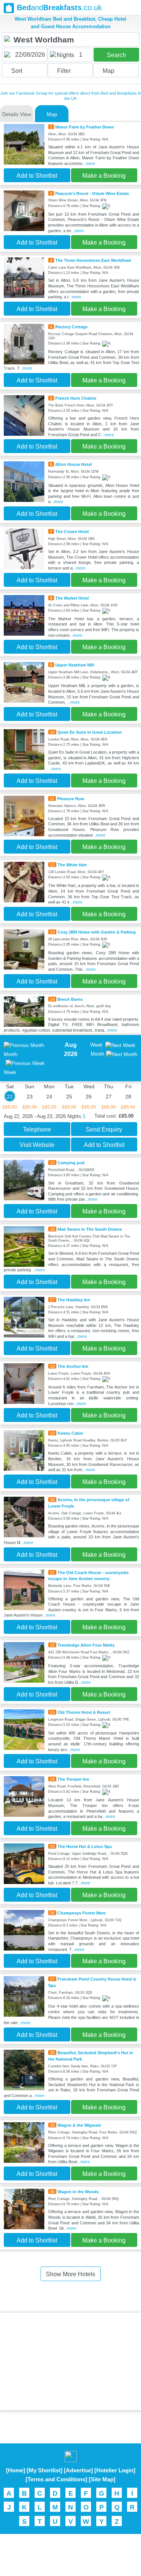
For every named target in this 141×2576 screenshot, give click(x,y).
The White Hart (72, 865)
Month (97, 1054)
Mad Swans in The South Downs (90, 1229)
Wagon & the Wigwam (79, 2125)
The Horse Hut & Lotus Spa (85, 1846)
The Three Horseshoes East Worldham (93, 260)
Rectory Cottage (71, 327)
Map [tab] (52, 114)
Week (96, 1045)
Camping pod (71, 1163)
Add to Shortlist (37, 176)
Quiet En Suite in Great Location (90, 732)
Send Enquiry (104, 1129)
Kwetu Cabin (70, 1433)
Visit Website (37, 1145)
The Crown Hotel (72, 532)
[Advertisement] (71, 2361)
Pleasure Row (71, 799)
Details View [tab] (17, 114)
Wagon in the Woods (78, 2192)
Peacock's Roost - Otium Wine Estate (92, 193)
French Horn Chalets (76, 398)
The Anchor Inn (73, 1366)
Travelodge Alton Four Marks (86, 1645)
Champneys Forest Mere (82, 1913)
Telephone (37, 1129)
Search (116, 55)
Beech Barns (70, 999)
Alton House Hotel (74, 464)
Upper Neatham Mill (75, 665)
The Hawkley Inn (74, 1300)
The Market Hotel (72, 598)
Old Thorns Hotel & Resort (84, 1712)
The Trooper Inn (73, 1779)
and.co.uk (59, 8)
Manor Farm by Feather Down (85, 127)
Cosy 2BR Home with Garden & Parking (97, 932)
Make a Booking (104, 176)
